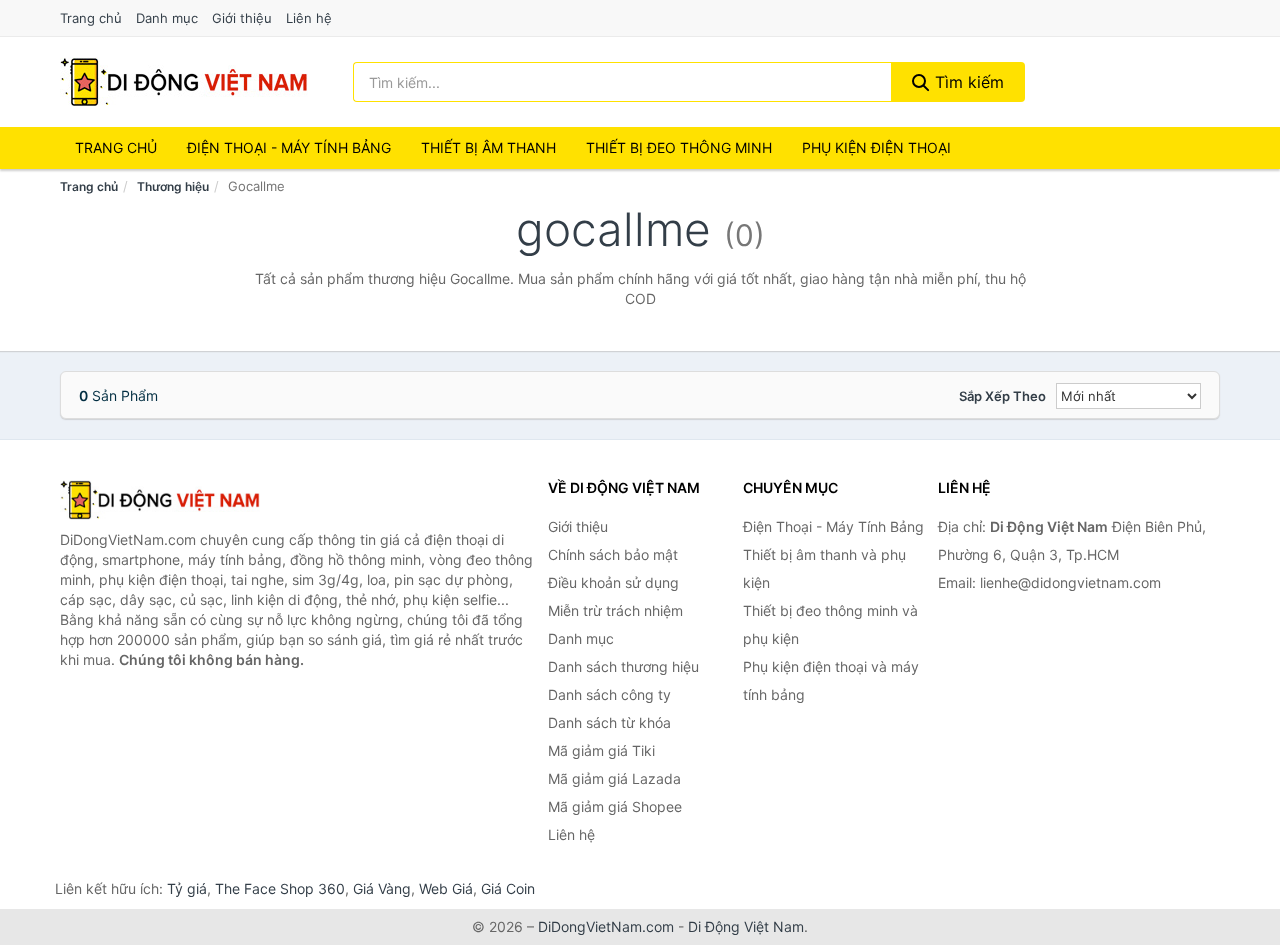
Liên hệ (309, 18)
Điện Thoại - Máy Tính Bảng (289, 147)
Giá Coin (508, 888)
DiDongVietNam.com (606, 926)
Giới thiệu (242, 18)
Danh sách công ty (609, 694)
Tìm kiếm (967, 82)
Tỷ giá (187, 888)
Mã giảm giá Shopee (615, 806)
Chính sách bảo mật (613, 554)
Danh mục (167, 18)
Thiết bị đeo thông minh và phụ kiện (830, 624)
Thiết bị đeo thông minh (679, 147)
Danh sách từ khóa (609, 722)
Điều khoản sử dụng (613, 582)
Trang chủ (91, 18)
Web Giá (446, 888)
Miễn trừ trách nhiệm (615, 610)
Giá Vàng (382, 888)
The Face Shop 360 (280, 888)
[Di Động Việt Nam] (160, 500)
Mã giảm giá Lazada (614, 778)
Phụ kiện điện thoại (876, 147)
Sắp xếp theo (1002, 396)
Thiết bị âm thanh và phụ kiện (824, 568)
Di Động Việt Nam (746, 926)
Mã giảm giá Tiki (601, 750)
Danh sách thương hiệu (623, 666)
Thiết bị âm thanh (488, 147)
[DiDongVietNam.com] (184, 82)
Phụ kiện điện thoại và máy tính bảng (831, 680)
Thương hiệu (173, 186)
